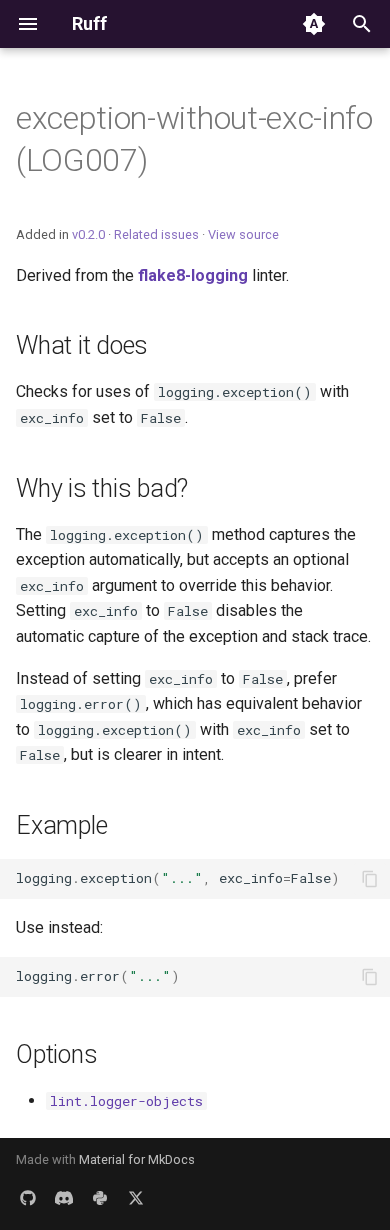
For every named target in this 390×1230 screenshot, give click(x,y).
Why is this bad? (102, 488)
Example (61, 825)
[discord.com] (64, 1198)
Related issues (156, 234)
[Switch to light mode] (314, 24)
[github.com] (28, 1198)
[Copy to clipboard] (370, 879)
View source (243, 234)
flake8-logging (193, 275)
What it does (82, 345)
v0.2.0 (88, 234)
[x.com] (136, 1198)
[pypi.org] (100, 1198)
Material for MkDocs (137, 1159)
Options (56, 1054)
